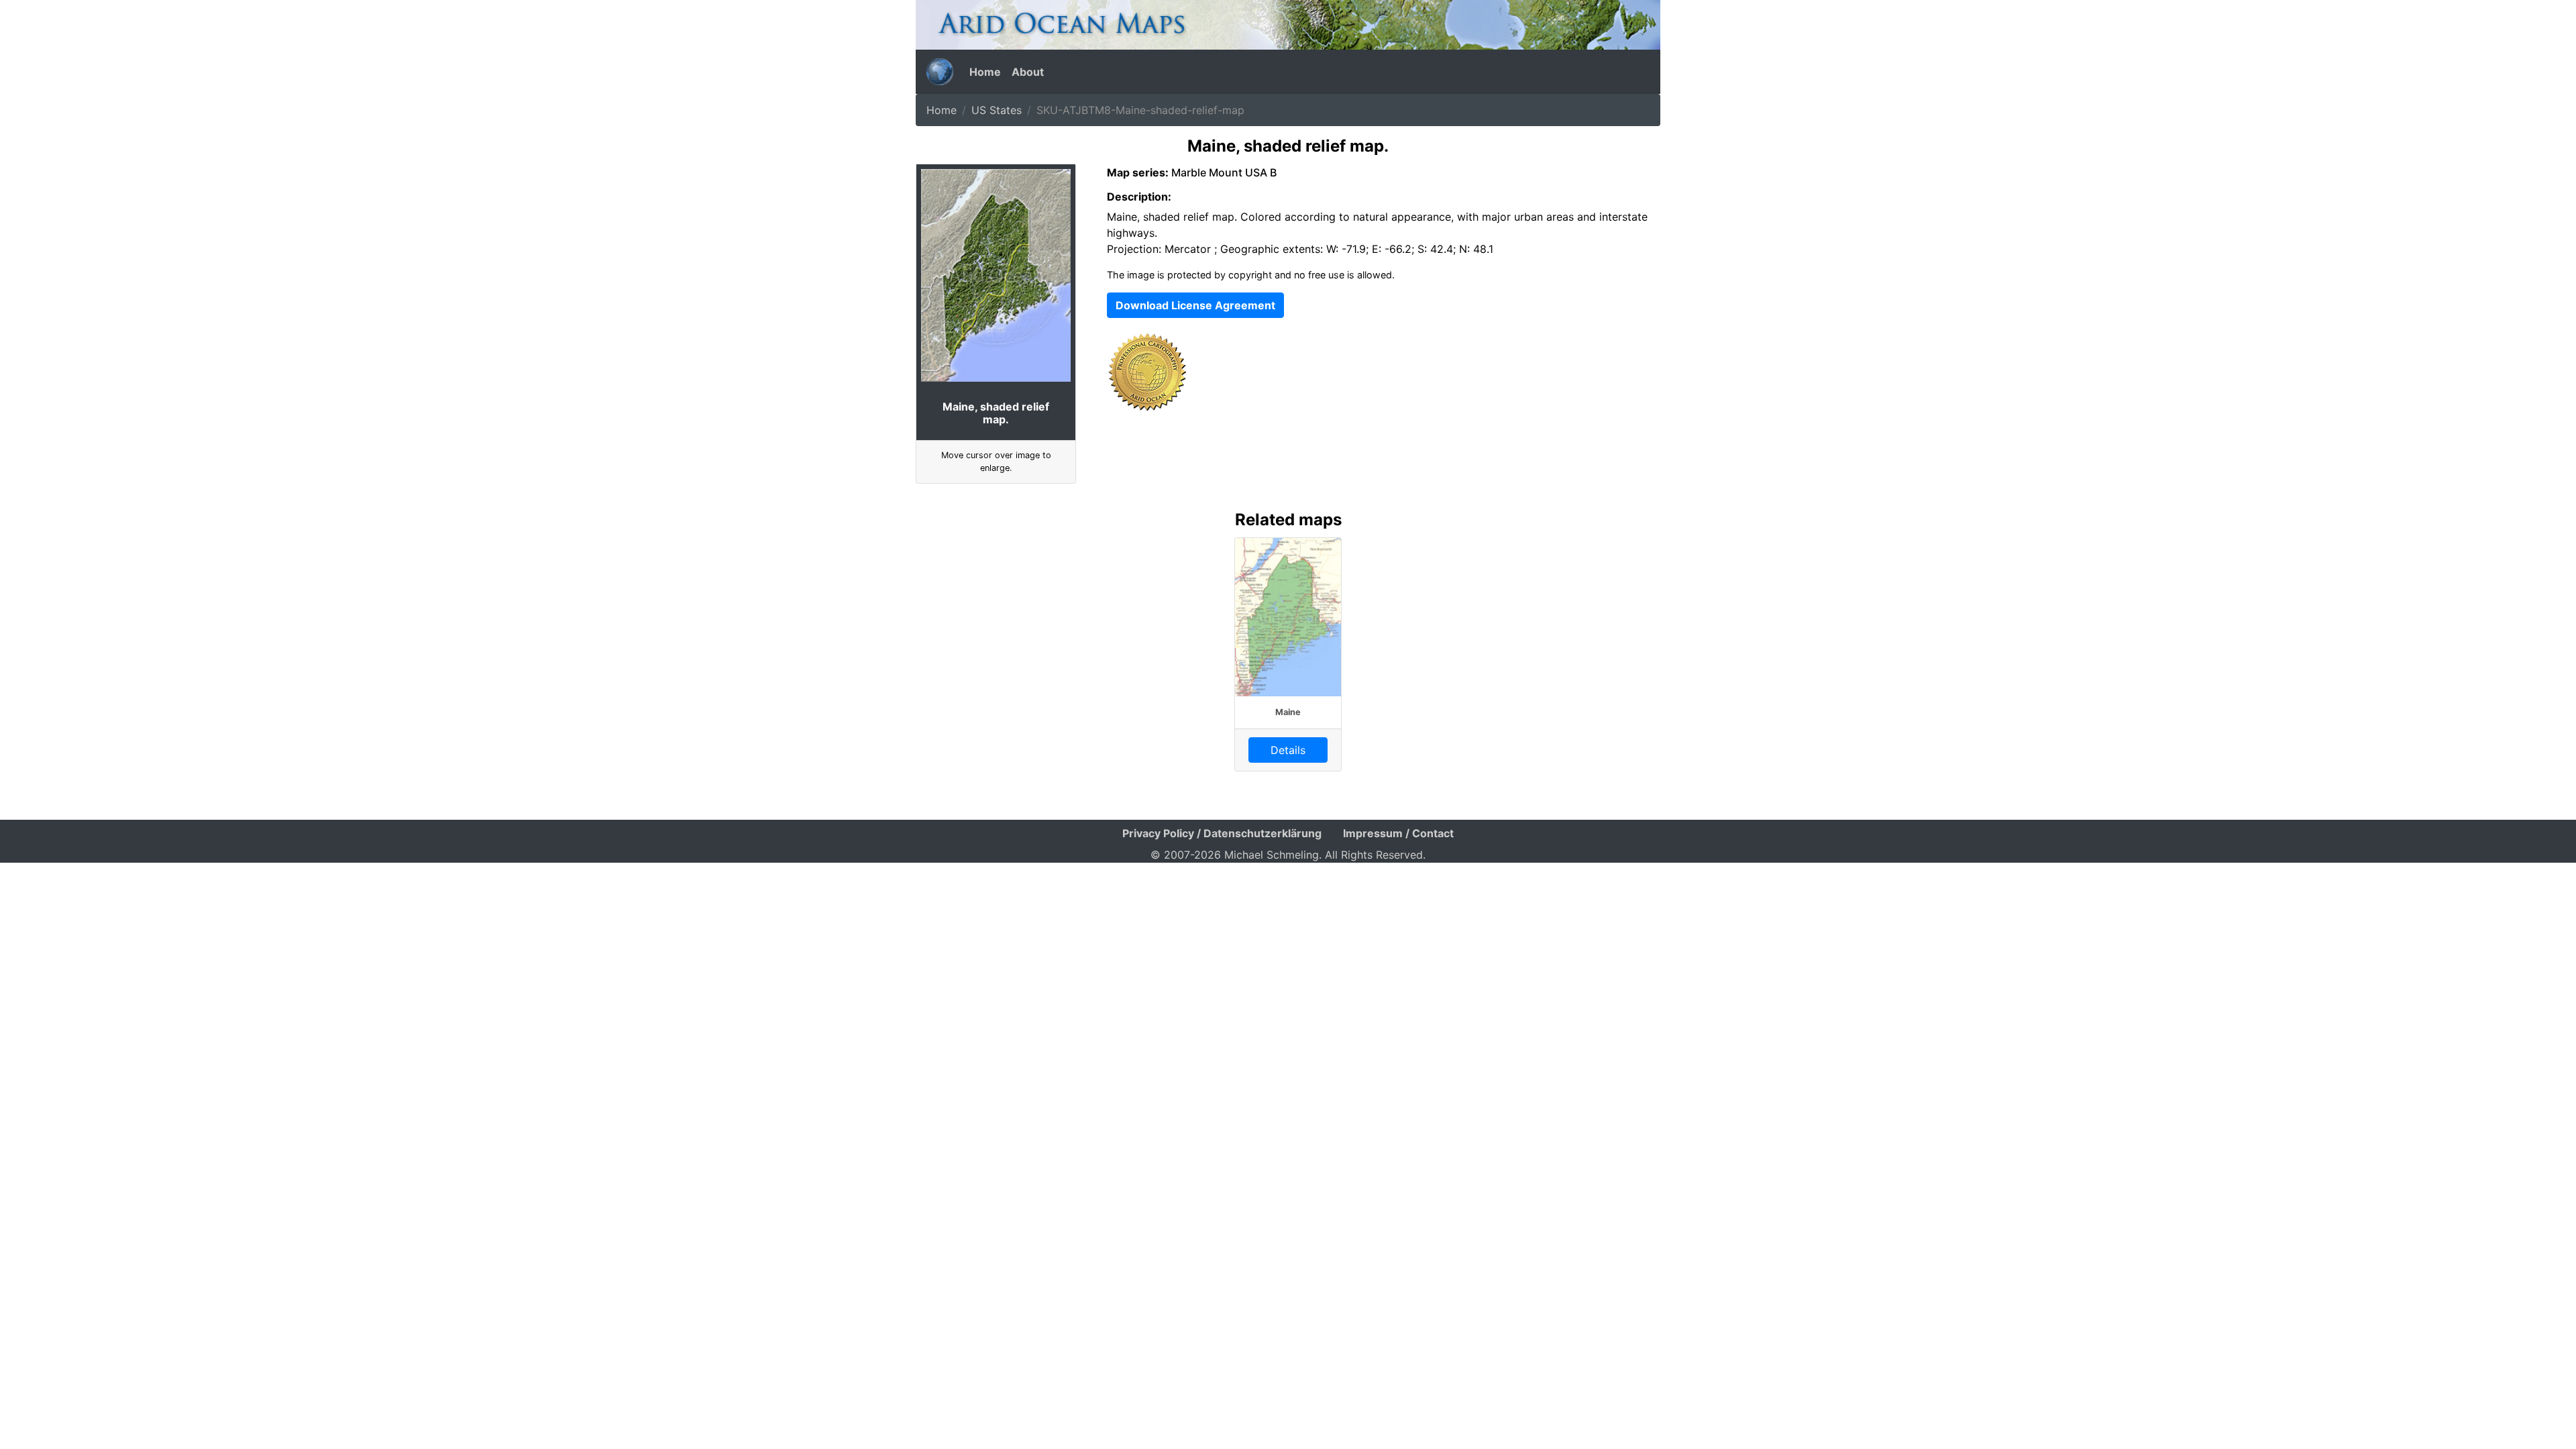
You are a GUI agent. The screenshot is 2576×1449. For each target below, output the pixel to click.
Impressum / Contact (1398, 833)
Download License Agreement (1195, 305)
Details (1288, 750)
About (1028, 72)
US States (997, 110)
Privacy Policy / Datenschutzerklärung (1222, 833)
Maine (1288, 712)
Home (985, 72)
